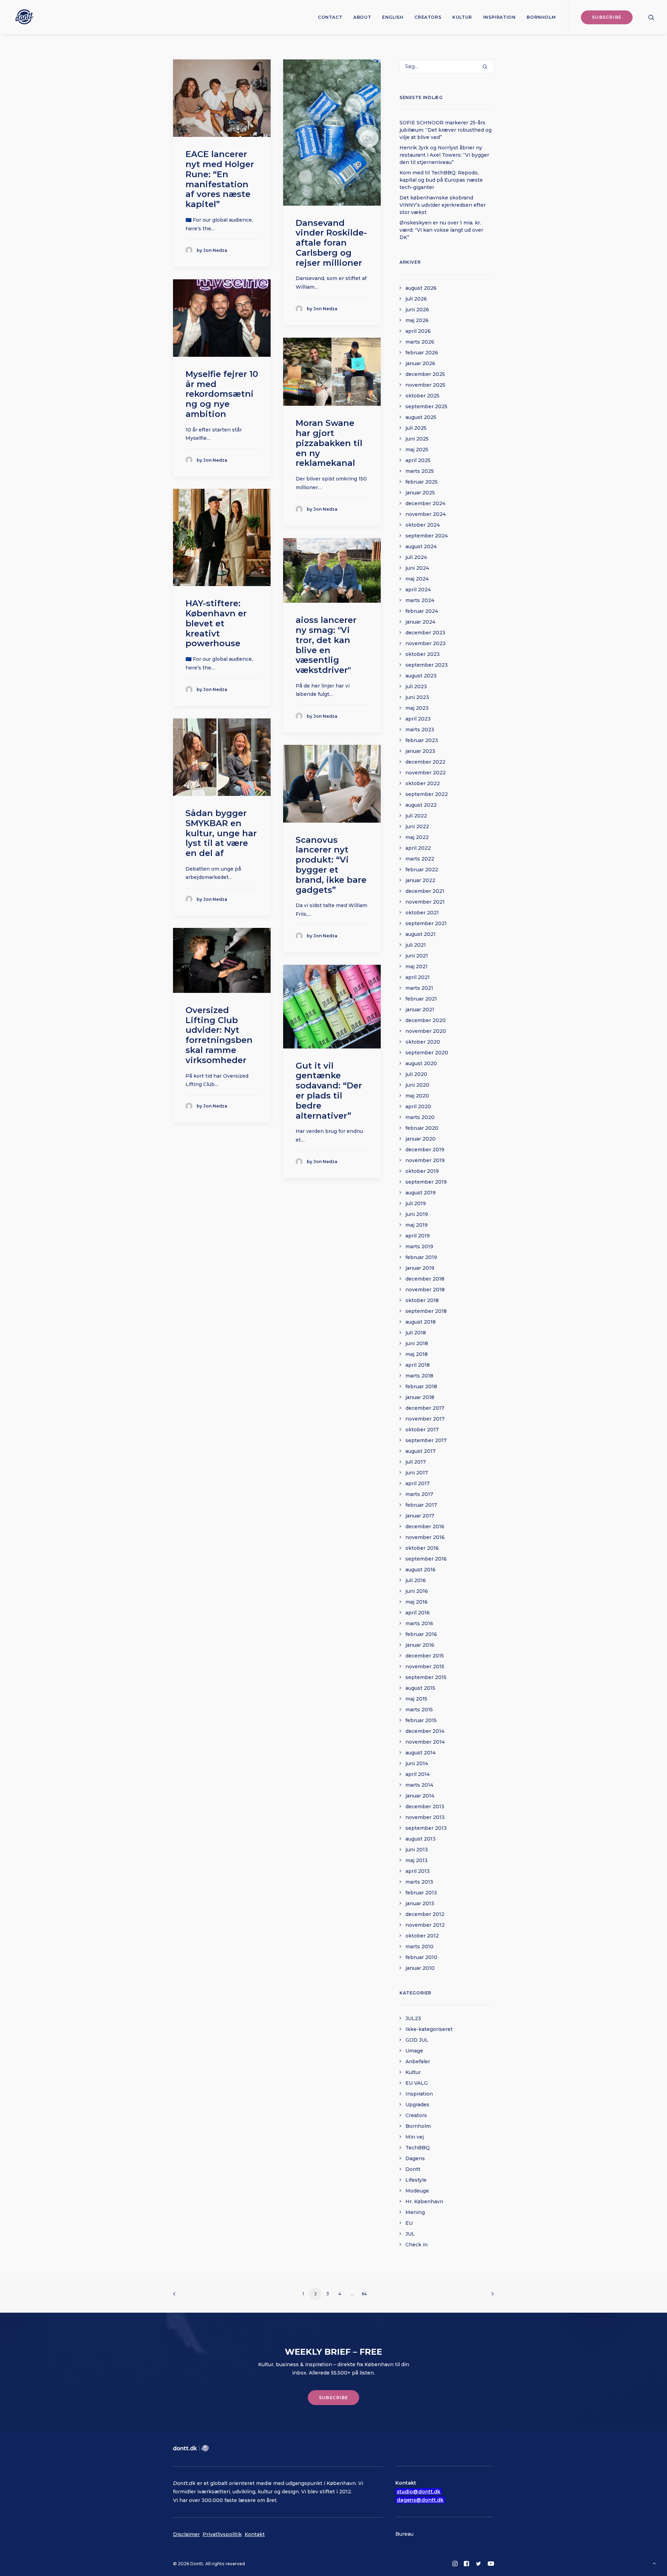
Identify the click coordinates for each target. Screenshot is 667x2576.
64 (364, 2294)
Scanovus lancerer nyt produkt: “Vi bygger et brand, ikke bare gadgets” (331, 865)
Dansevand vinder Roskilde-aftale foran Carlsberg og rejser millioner (331, 243)
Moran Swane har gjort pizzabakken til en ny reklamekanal (329, 443)
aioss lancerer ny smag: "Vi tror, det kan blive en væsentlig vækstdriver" (326, 645)
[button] (651, 17)
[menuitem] (330, 17)
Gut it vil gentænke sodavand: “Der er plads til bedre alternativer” (329, 1091)
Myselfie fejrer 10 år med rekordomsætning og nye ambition (222, 394)
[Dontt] (23, 17)
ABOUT (362, 17)
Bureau (404, 2534)
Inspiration (500, 17)
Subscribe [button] (334, 2398)
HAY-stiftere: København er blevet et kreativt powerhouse (216, 623)
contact (330, 17)
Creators (428, 17)
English (393, 17)
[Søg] (447, 66)
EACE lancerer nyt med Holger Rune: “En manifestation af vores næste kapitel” (220, 179)
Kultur (462, 17)
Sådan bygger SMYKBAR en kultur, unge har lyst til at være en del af (221, 833)
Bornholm (541, 17)
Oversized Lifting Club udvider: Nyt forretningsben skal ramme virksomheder (219, 1035)
